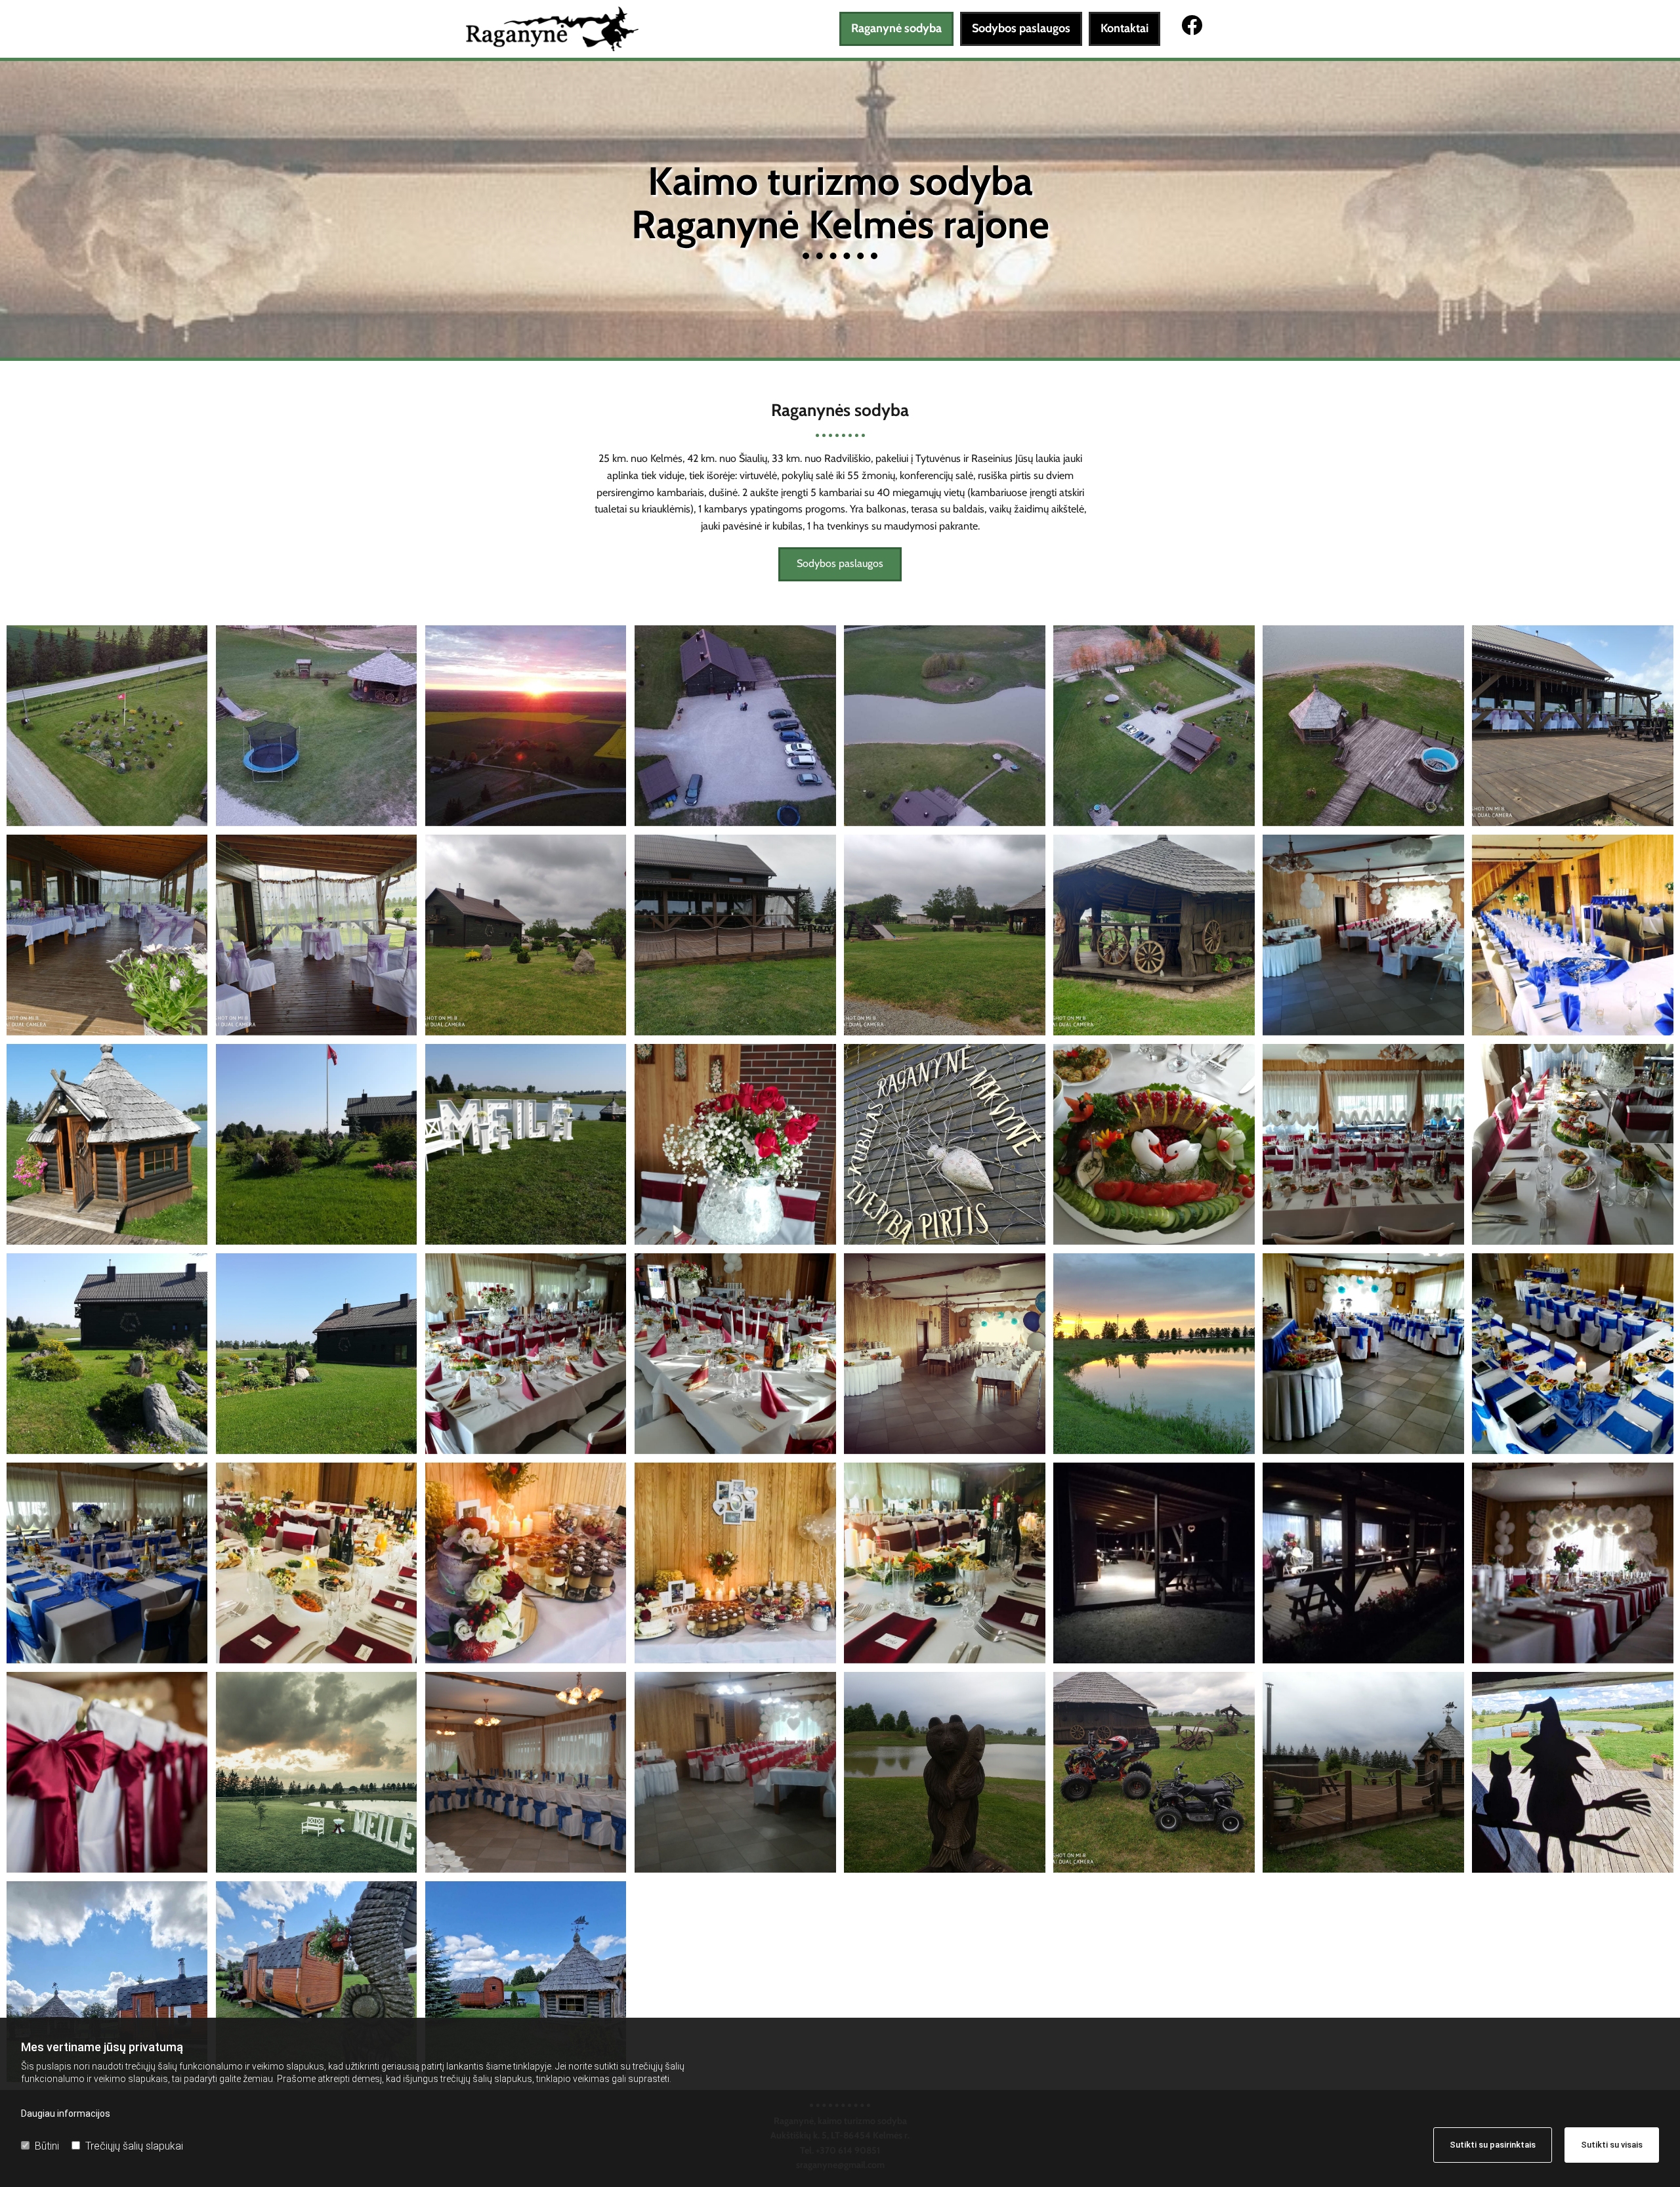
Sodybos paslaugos (1021, 28)
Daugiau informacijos (66, 2114)
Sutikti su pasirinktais (1493, 2145)
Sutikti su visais (1612, 2145)
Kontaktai (1124, 28)
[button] (840, 564)
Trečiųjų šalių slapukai (134, 2146)
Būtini (47, 2146)
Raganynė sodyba (896, 28)
